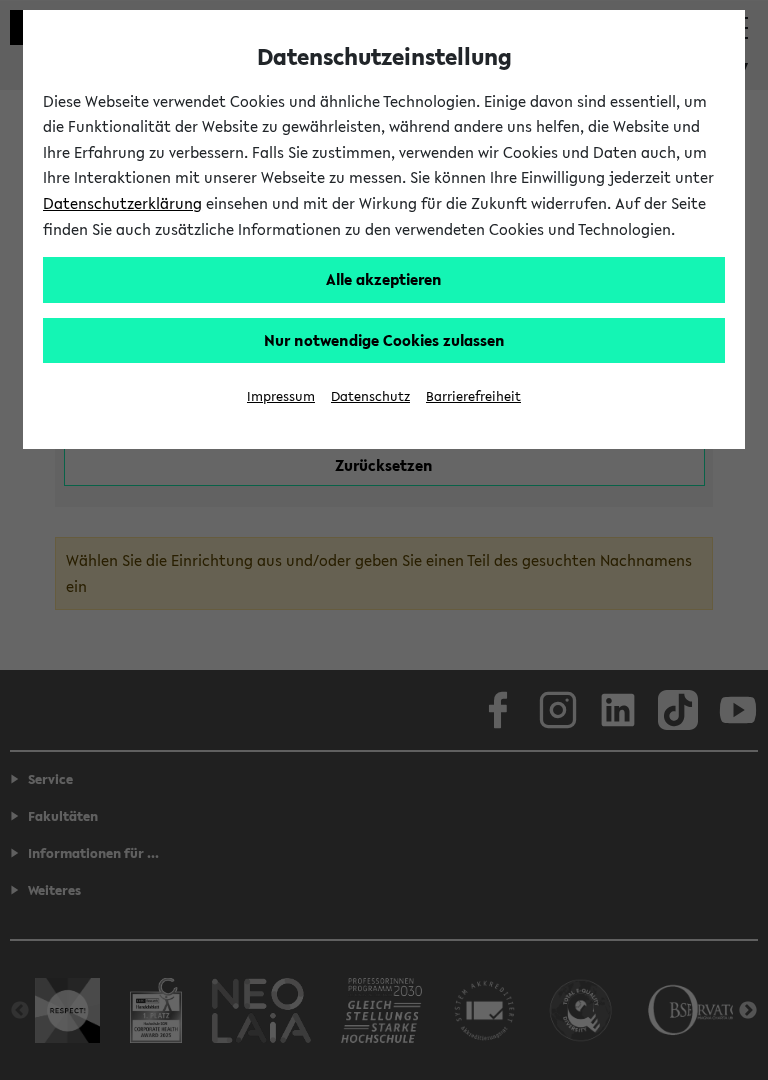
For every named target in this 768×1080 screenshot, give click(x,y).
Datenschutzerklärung (122, 203)
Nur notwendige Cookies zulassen (384, 340)
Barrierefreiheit (473, 396)
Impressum (281, 396)
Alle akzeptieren (384, 279)
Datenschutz (370, 396)
